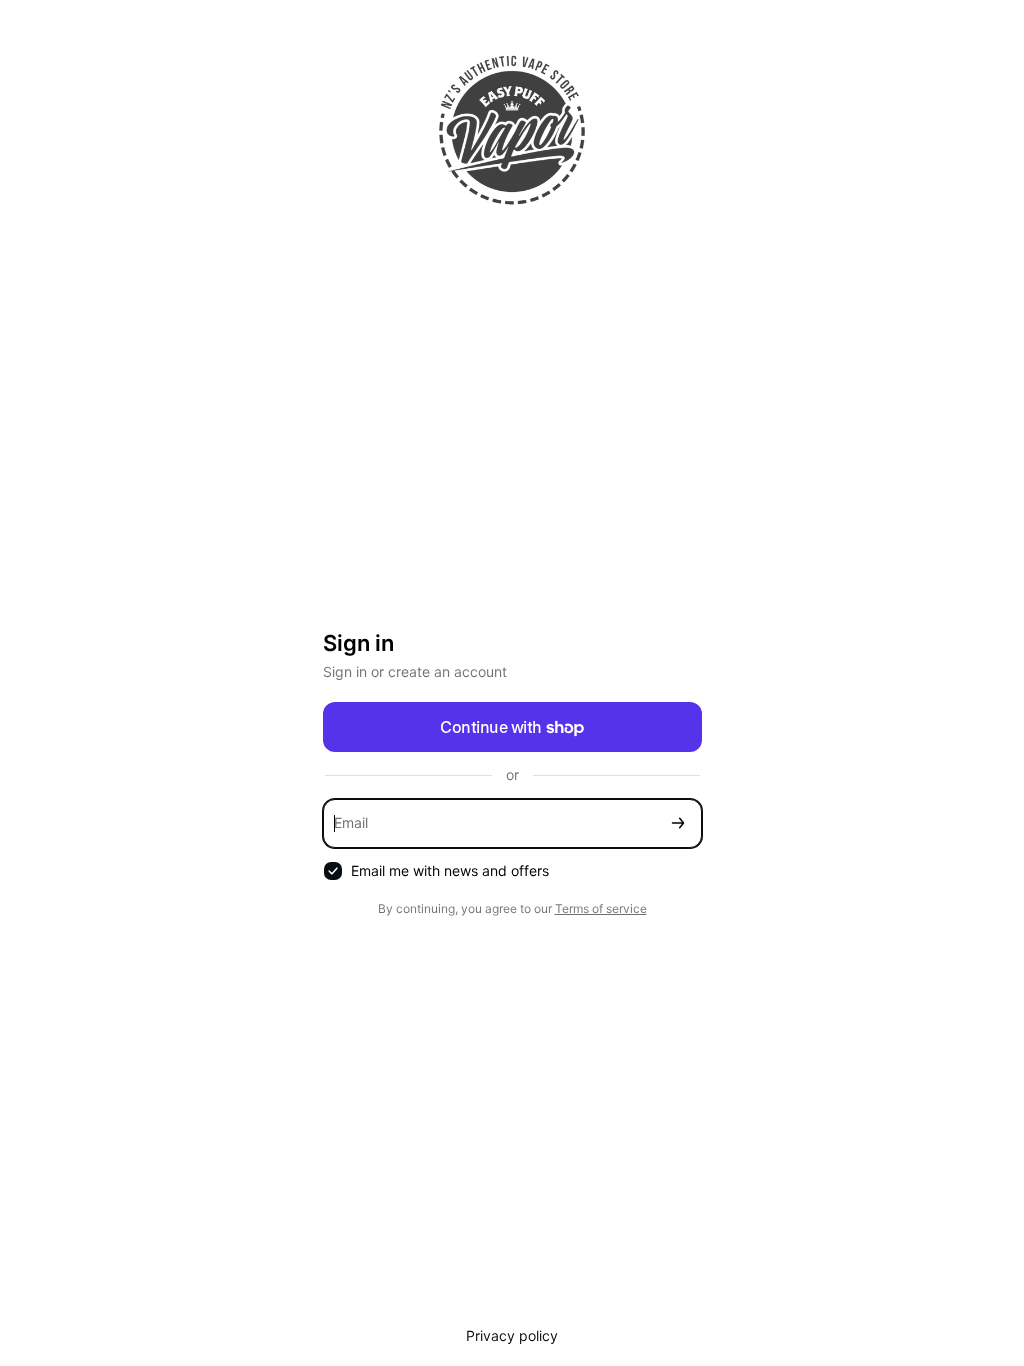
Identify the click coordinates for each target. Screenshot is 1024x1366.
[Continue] (678, 823)
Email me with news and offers (450, 870)
